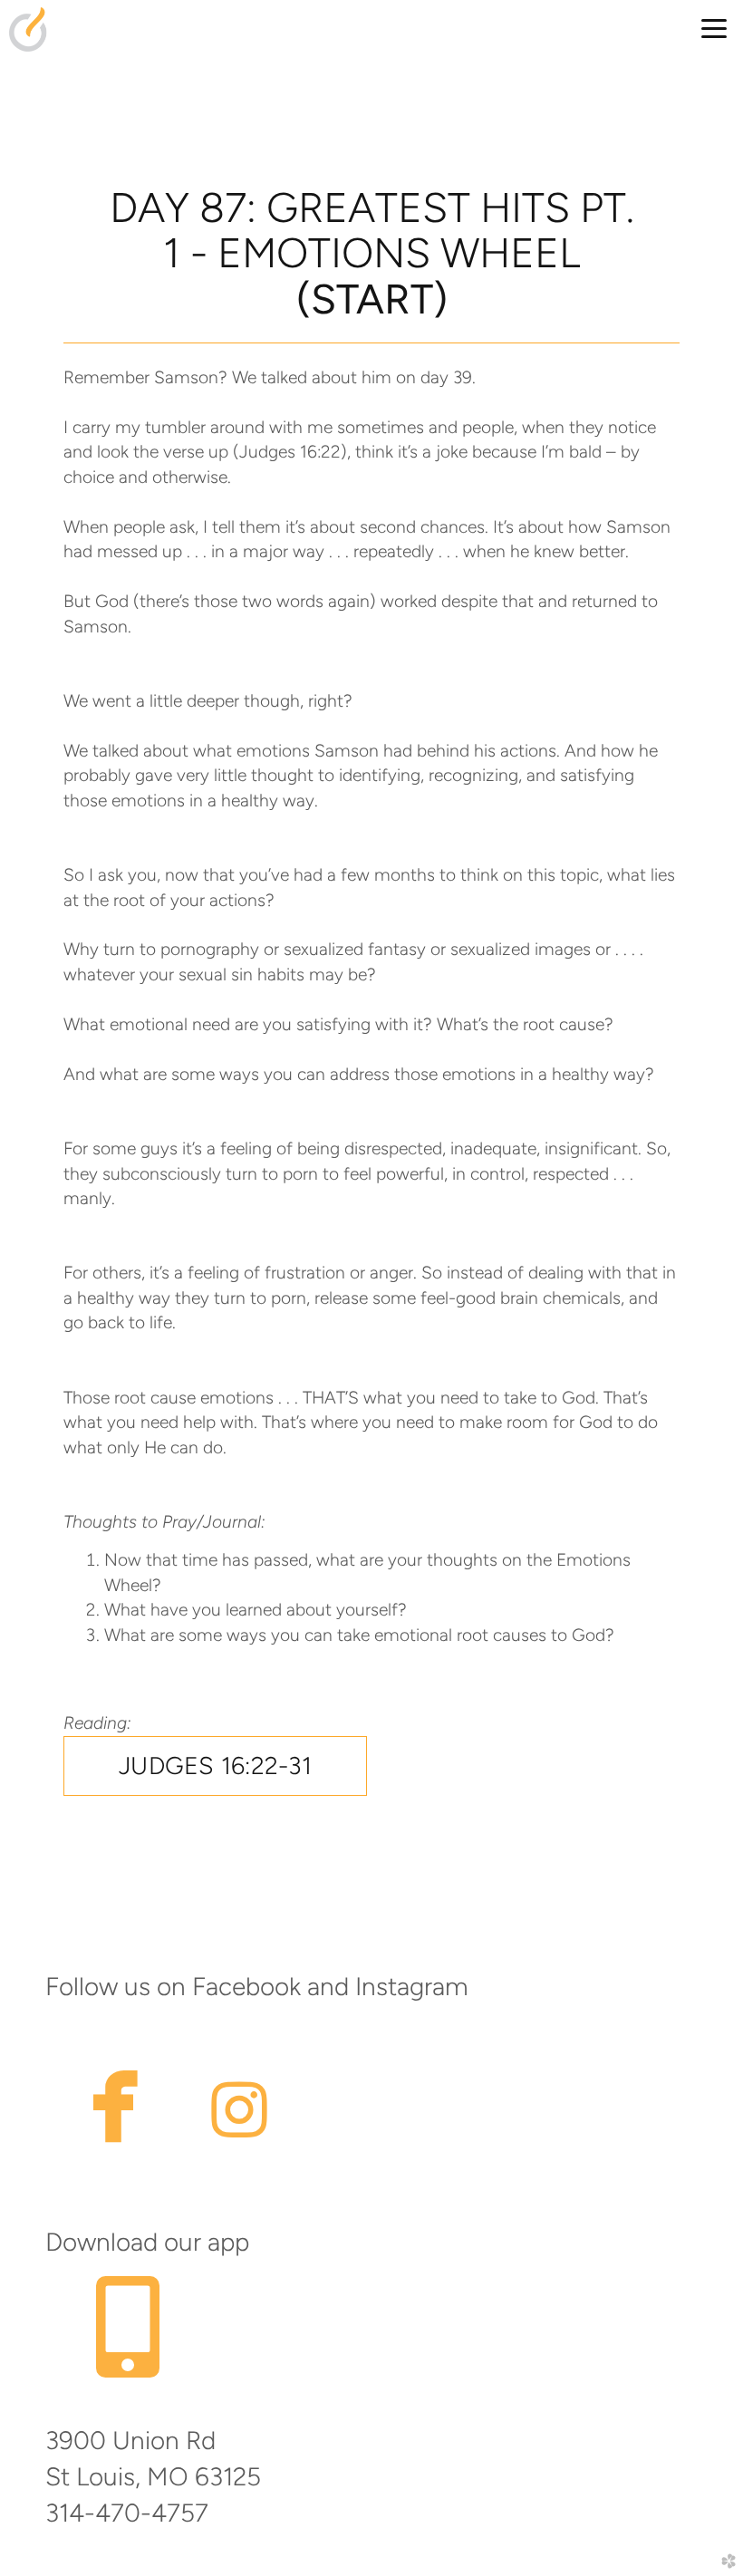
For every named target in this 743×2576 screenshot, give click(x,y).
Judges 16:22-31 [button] (215, 1766)
